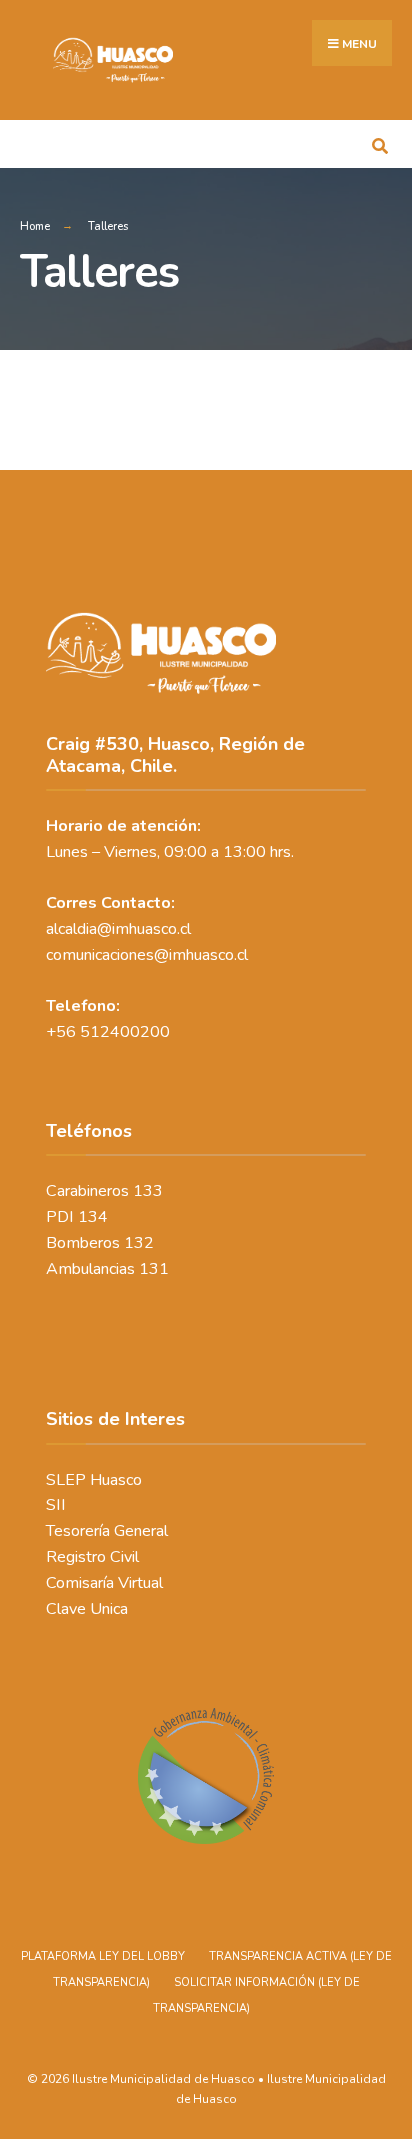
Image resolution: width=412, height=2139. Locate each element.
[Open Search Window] (379, 143)
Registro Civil (92, 1557)
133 (148, 1191)
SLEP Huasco (94, 1480)
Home (35, 226)
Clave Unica (87, 1609)
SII (56, 1505)
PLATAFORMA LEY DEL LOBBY (103, 1956)
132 (139, 1243)
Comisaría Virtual (104, 1583)
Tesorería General (107, 1531)
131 (154, 1269)
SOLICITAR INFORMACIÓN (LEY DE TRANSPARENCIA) (256, 1995)
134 (93, 1217)
